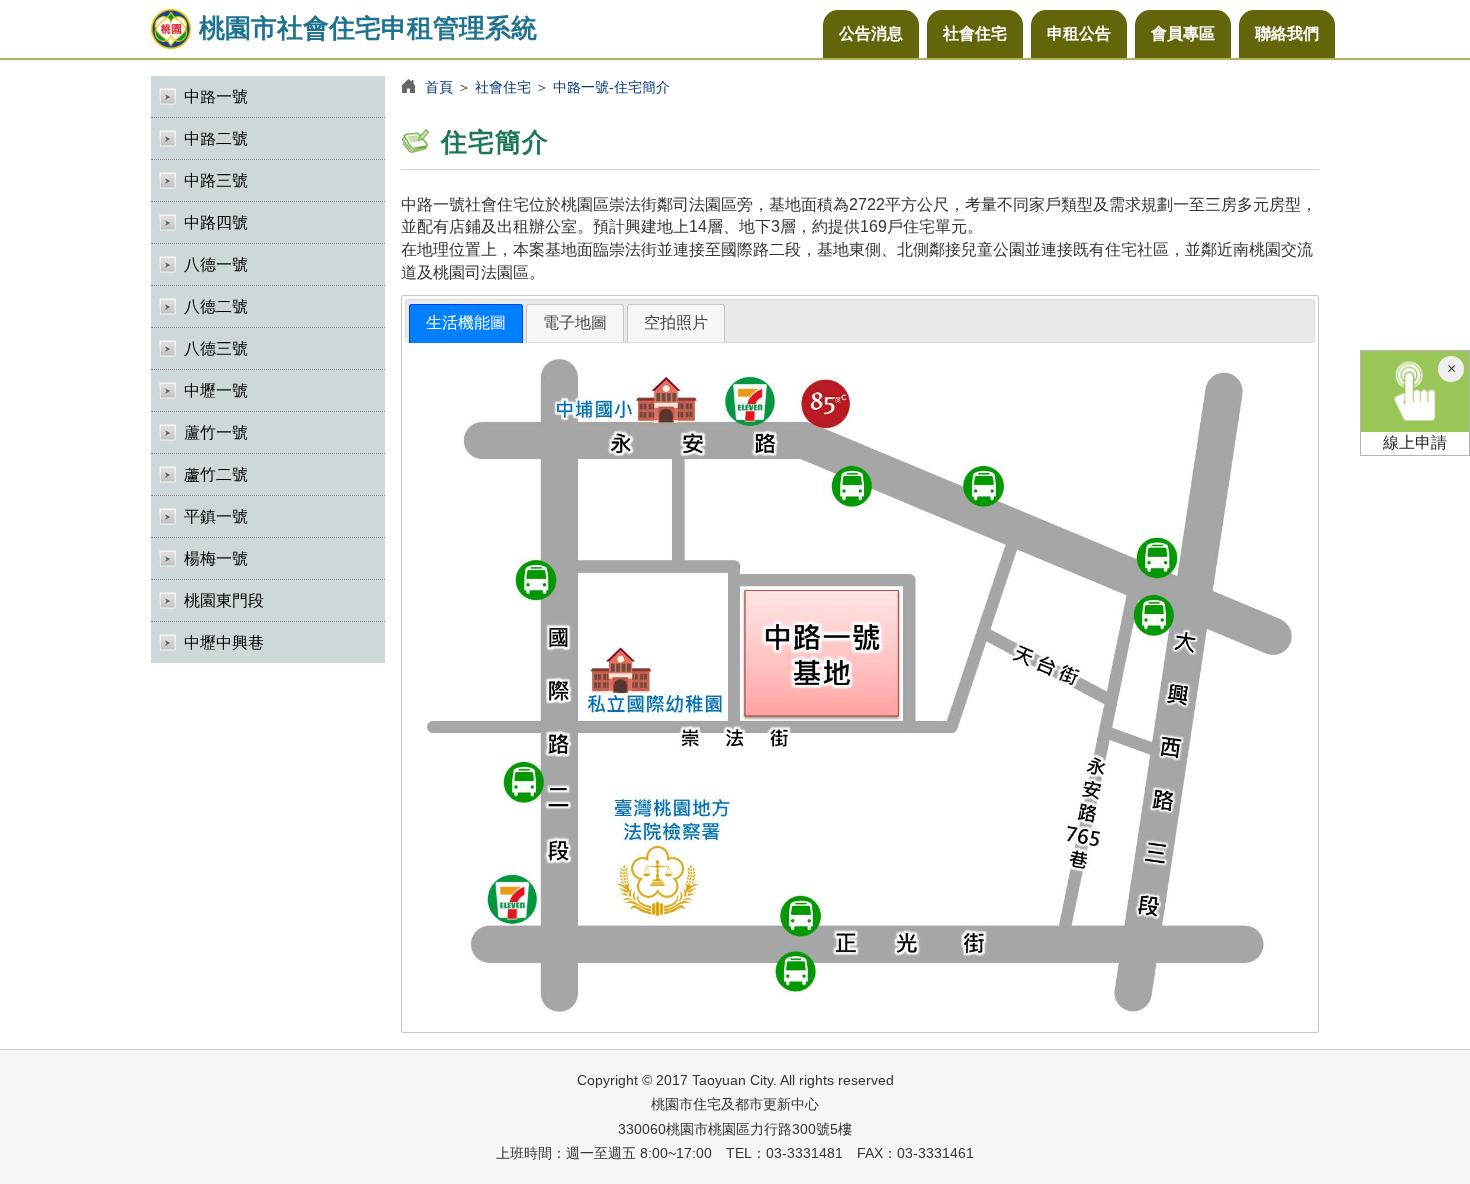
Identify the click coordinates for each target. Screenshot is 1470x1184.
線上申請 (1415, 442)
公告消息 (871, 33)
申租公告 (1079, 33)
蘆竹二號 (216, 474)
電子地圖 (575, 322)
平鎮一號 (216, 516)
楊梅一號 (216, 558)
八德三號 (216, 348)
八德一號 (216, 264)
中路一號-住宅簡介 (611, 87)
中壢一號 (216, 390)
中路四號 (216, 222)
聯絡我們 (1287, 33)
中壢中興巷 (224, 642)
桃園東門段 (224, 600)
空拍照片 (676, 322)
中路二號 (216, 138)
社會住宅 (975, 33)
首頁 (439, 87)
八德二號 (216, 306)
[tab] (466, 323)
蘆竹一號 (216, 432)
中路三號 (216, 180)
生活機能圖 (466, 322)
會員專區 (1183, 33)
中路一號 (216, 96)
